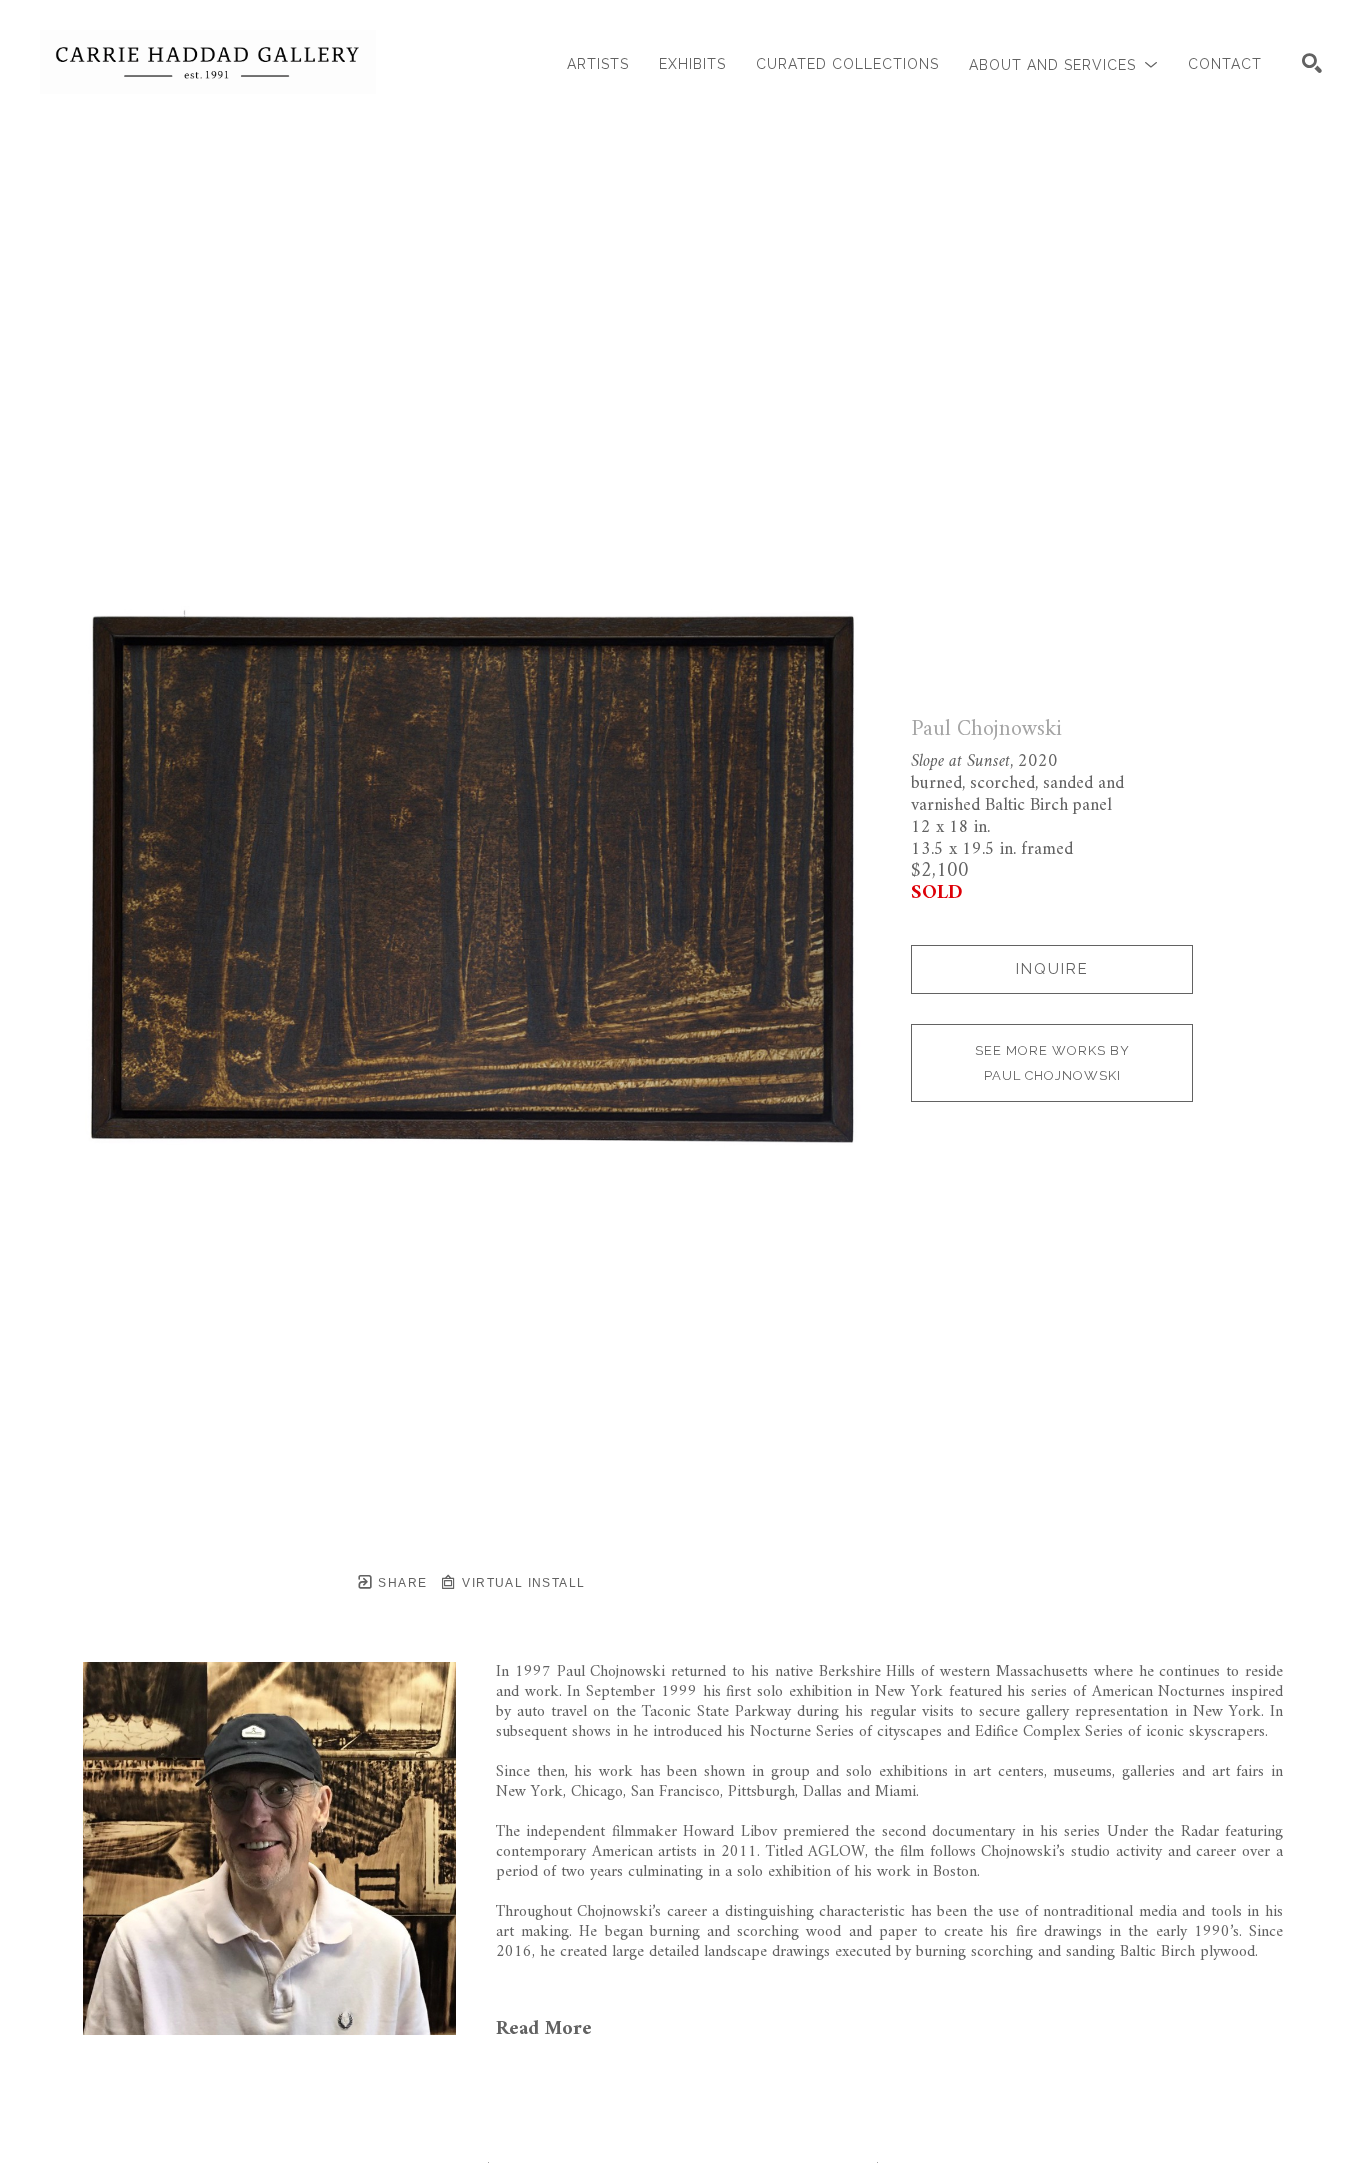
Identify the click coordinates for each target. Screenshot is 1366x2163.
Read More (544, 2029)
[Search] (1312, 63)
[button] (1063, 64)
